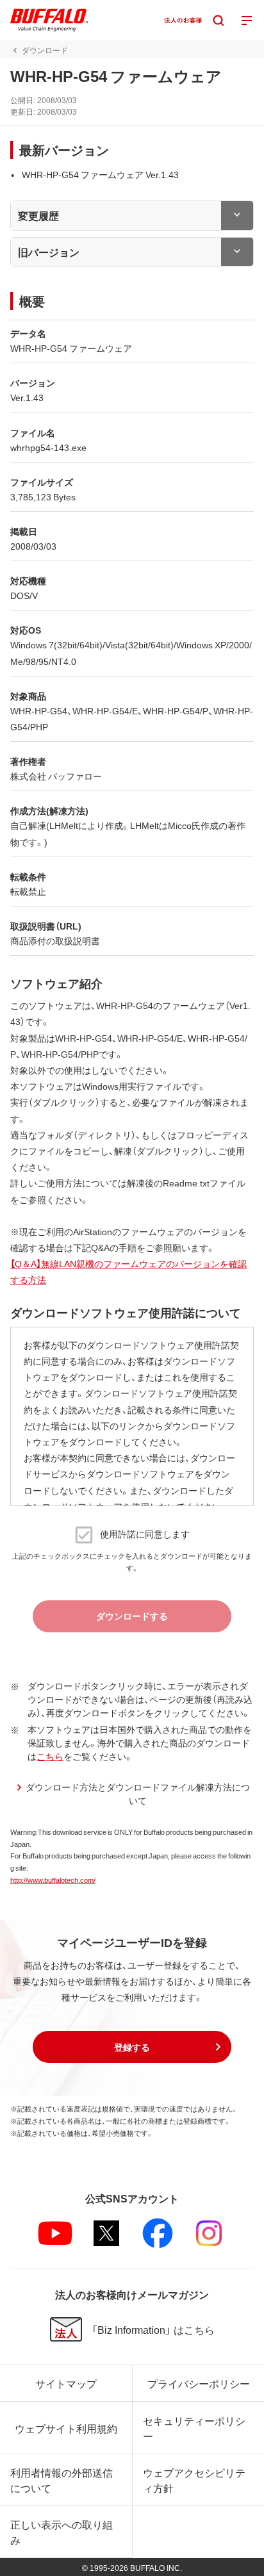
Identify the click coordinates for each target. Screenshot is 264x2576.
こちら (50, 1756)
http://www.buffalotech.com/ (53, 1880)
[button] (132, 2047)
